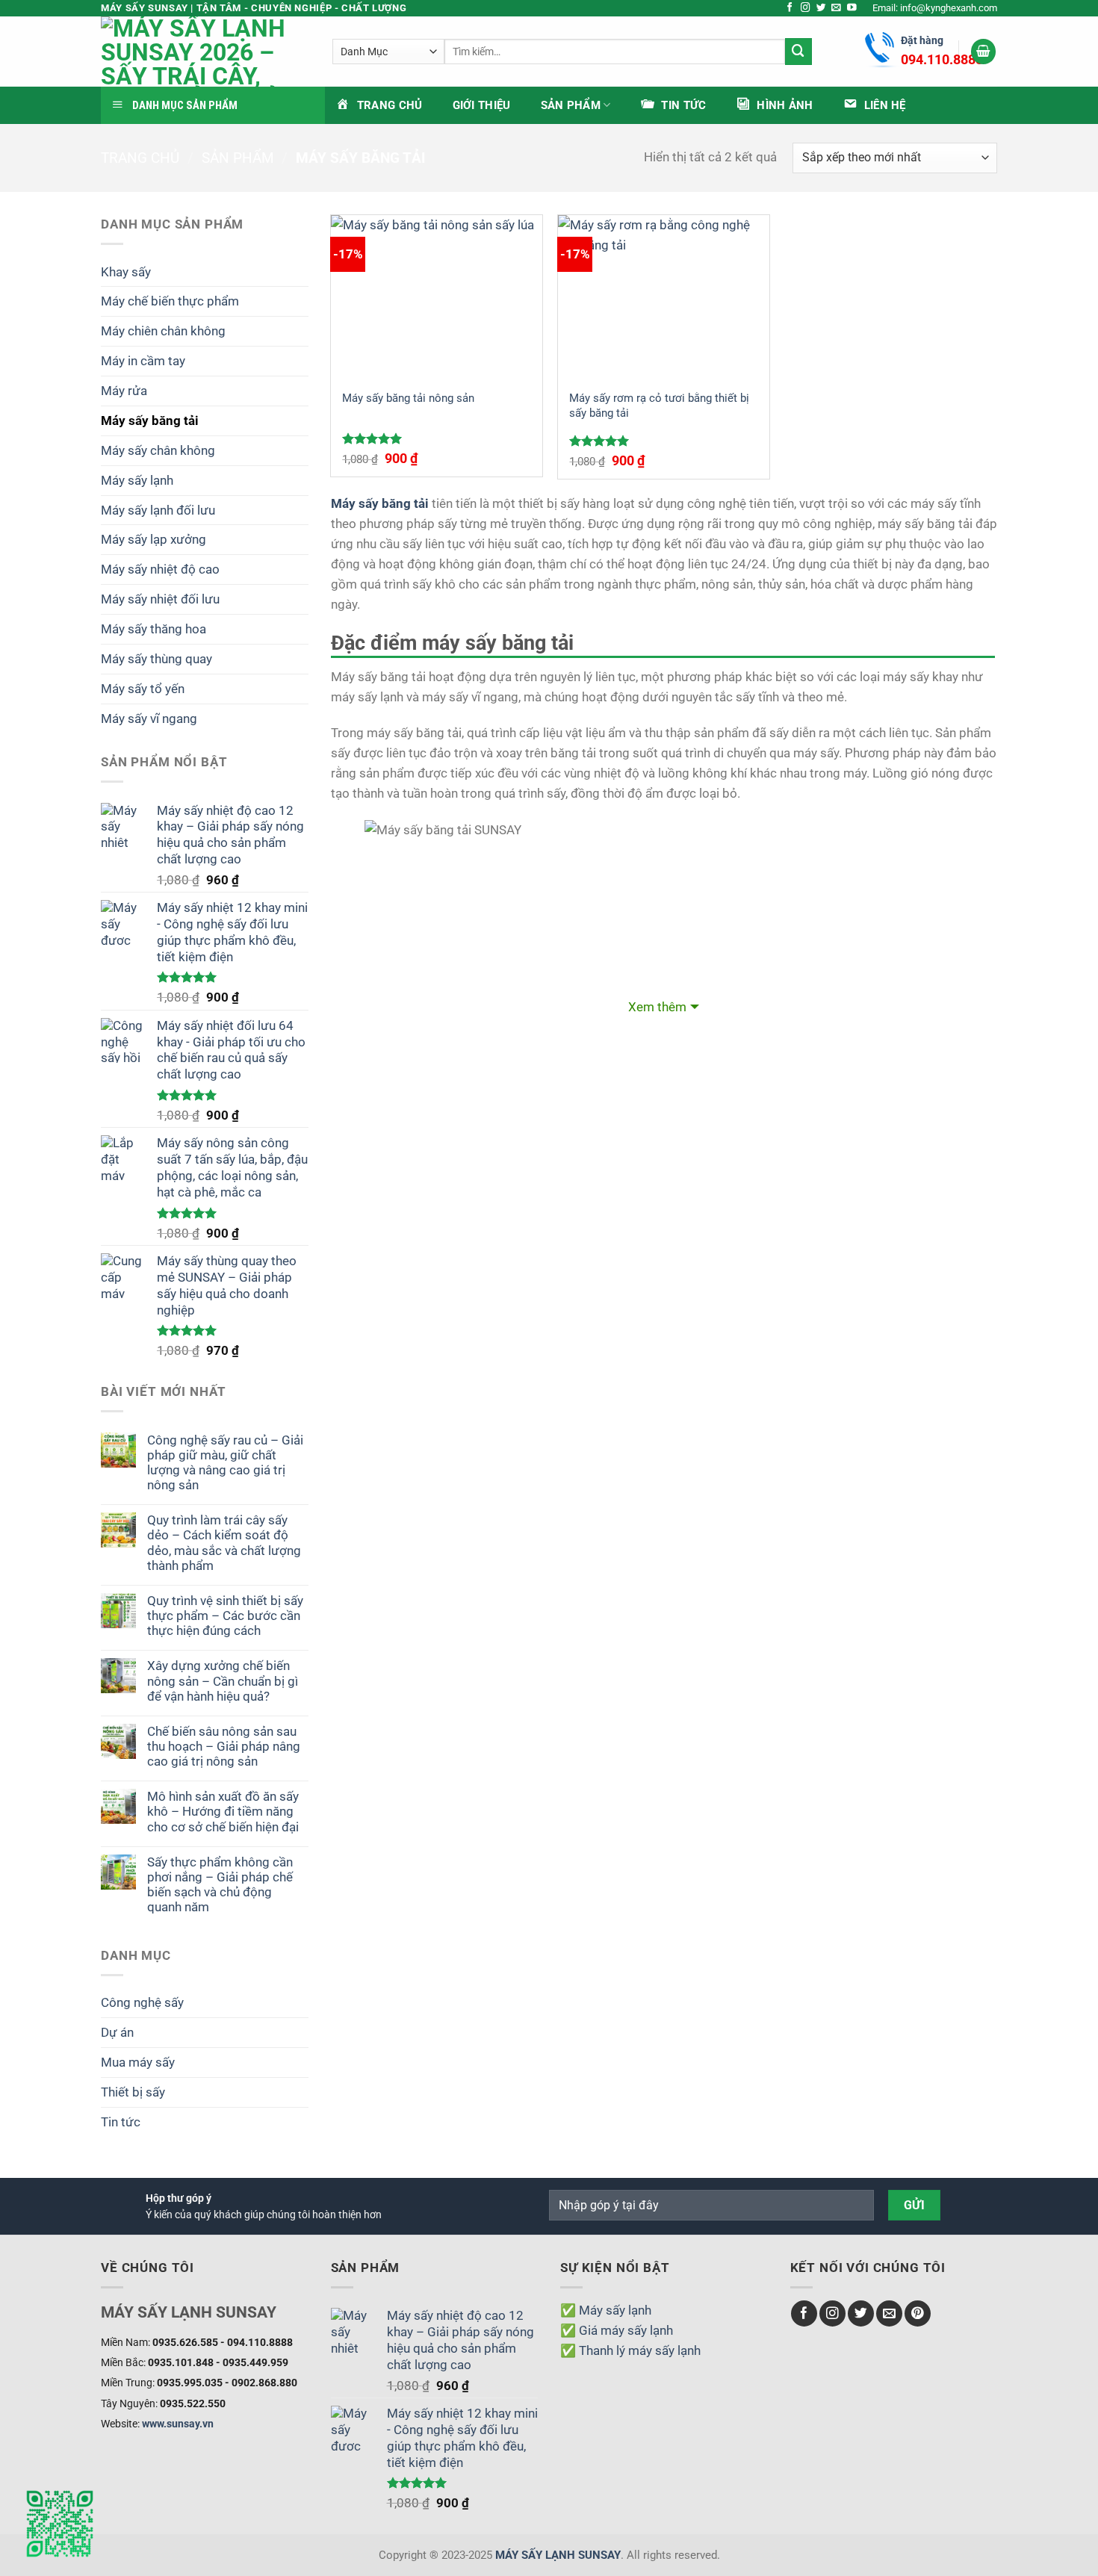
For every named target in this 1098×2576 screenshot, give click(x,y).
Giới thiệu (482, 105)
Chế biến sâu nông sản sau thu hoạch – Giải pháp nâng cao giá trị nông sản (224, 1746)
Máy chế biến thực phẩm (170, 301)
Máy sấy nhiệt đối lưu (160, 599)
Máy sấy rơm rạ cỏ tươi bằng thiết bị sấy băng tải (659, 406)
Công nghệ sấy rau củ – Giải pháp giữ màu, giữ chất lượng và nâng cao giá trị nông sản (225, 1462)
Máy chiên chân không (163, 331)
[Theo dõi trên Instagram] (806, 8)
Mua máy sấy (138, 2062)
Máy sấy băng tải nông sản (408, 398)
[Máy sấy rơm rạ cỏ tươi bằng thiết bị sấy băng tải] (664, 297)
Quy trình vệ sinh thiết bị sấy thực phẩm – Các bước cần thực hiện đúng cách (225, 1616)
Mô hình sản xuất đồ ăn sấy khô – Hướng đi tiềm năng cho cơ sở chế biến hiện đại (223, 1811)
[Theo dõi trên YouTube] (852, 8)
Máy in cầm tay (143, 361)
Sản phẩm (571, 105)
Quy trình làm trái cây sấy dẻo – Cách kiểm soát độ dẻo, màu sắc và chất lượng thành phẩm (224, 1542)
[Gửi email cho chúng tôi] (836, 8)
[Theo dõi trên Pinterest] (918, 2313)
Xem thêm (657, 1007)
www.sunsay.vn (178, 2424)
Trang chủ (140, 158)
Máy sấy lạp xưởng (153, 539)
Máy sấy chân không (158, 450)
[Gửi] (798, 51)
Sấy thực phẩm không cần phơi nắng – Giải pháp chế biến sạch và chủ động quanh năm (220, 1884)
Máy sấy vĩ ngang (149, 719)
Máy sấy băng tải (150, 420)
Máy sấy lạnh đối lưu (158, 510)
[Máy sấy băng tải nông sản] (437, 297)
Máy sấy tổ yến (143, 689)
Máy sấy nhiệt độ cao (160, 569)
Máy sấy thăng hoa (153, 629)
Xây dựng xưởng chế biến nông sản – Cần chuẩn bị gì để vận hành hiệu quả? (223, 1680)
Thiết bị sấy (133, 2092)
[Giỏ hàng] (984, 52)
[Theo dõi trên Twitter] (821, 8)
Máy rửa (124, 391)
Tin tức (121, 2122)
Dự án (117, 2032)
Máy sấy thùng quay (156, 659)
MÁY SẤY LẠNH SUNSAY (558, 2555)
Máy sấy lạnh (137, 480)
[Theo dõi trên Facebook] (790, 8)
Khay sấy (126, 272)
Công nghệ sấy (142, 2002)
